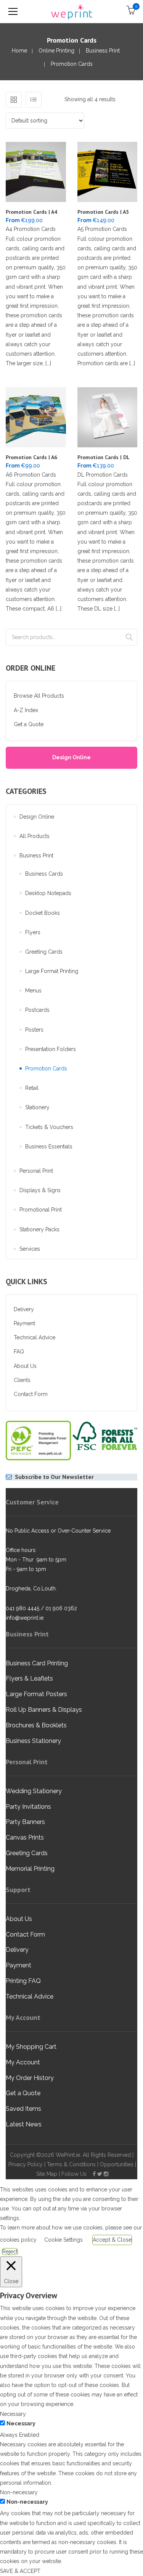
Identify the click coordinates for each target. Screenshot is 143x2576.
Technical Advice (35, 1337)
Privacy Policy (26, 2164)
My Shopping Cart (31, 2047)
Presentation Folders (51, 1049)
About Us (25, 1366)
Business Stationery (33, 1741)
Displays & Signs (40, 1190)
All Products (35, 836)
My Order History (30, 2078)
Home (19, 51)
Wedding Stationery (34, 1791)
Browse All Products (39, 696)
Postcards (37, 1010)
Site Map (47, 2174)
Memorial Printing (30, 1869)
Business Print (103, 51)
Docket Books (43, 913)
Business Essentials (49, 1146)
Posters (34, 1030)
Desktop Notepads (48, 893)
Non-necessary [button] (19, 2492)
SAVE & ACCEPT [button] (20, 2571)
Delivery (24, 1309)
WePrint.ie (68, 2155)
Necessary (21, 2423)
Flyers (33, 932)
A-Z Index (26, 710)
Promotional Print (41, 1210)
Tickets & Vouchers (49, 1127)
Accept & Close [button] (112, 2240)
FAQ (19, 1352)
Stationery (37, 1107)
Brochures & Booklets (36, 1725)
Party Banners (25, 1822)
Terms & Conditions (71, 2164)
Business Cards (44, 874)
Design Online (71, 757)
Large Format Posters (36, 1694)
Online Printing (56, 51)
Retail (32, 1088)
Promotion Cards (46, 1069)
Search (129, 637)
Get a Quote (29, 724)
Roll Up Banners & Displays (44, 1710)
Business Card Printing (37, 1663)
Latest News (24, 2124)
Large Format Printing (52, 971)
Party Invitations (28, 1807)
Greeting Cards (44, 952)
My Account (23, 2062)
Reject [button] (10, 2252)
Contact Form (31, 1394)
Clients (22, 1380)
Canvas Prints (25, 1837)
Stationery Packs (39, 1229)
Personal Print (36, 1171)
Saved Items (23, 2109)
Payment (24, 1323)
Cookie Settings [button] (63, 2240)
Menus (33, 991)
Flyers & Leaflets (29, 1678)
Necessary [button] (13, 2414)
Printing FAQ (23, 1981)
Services (30, 1249)
